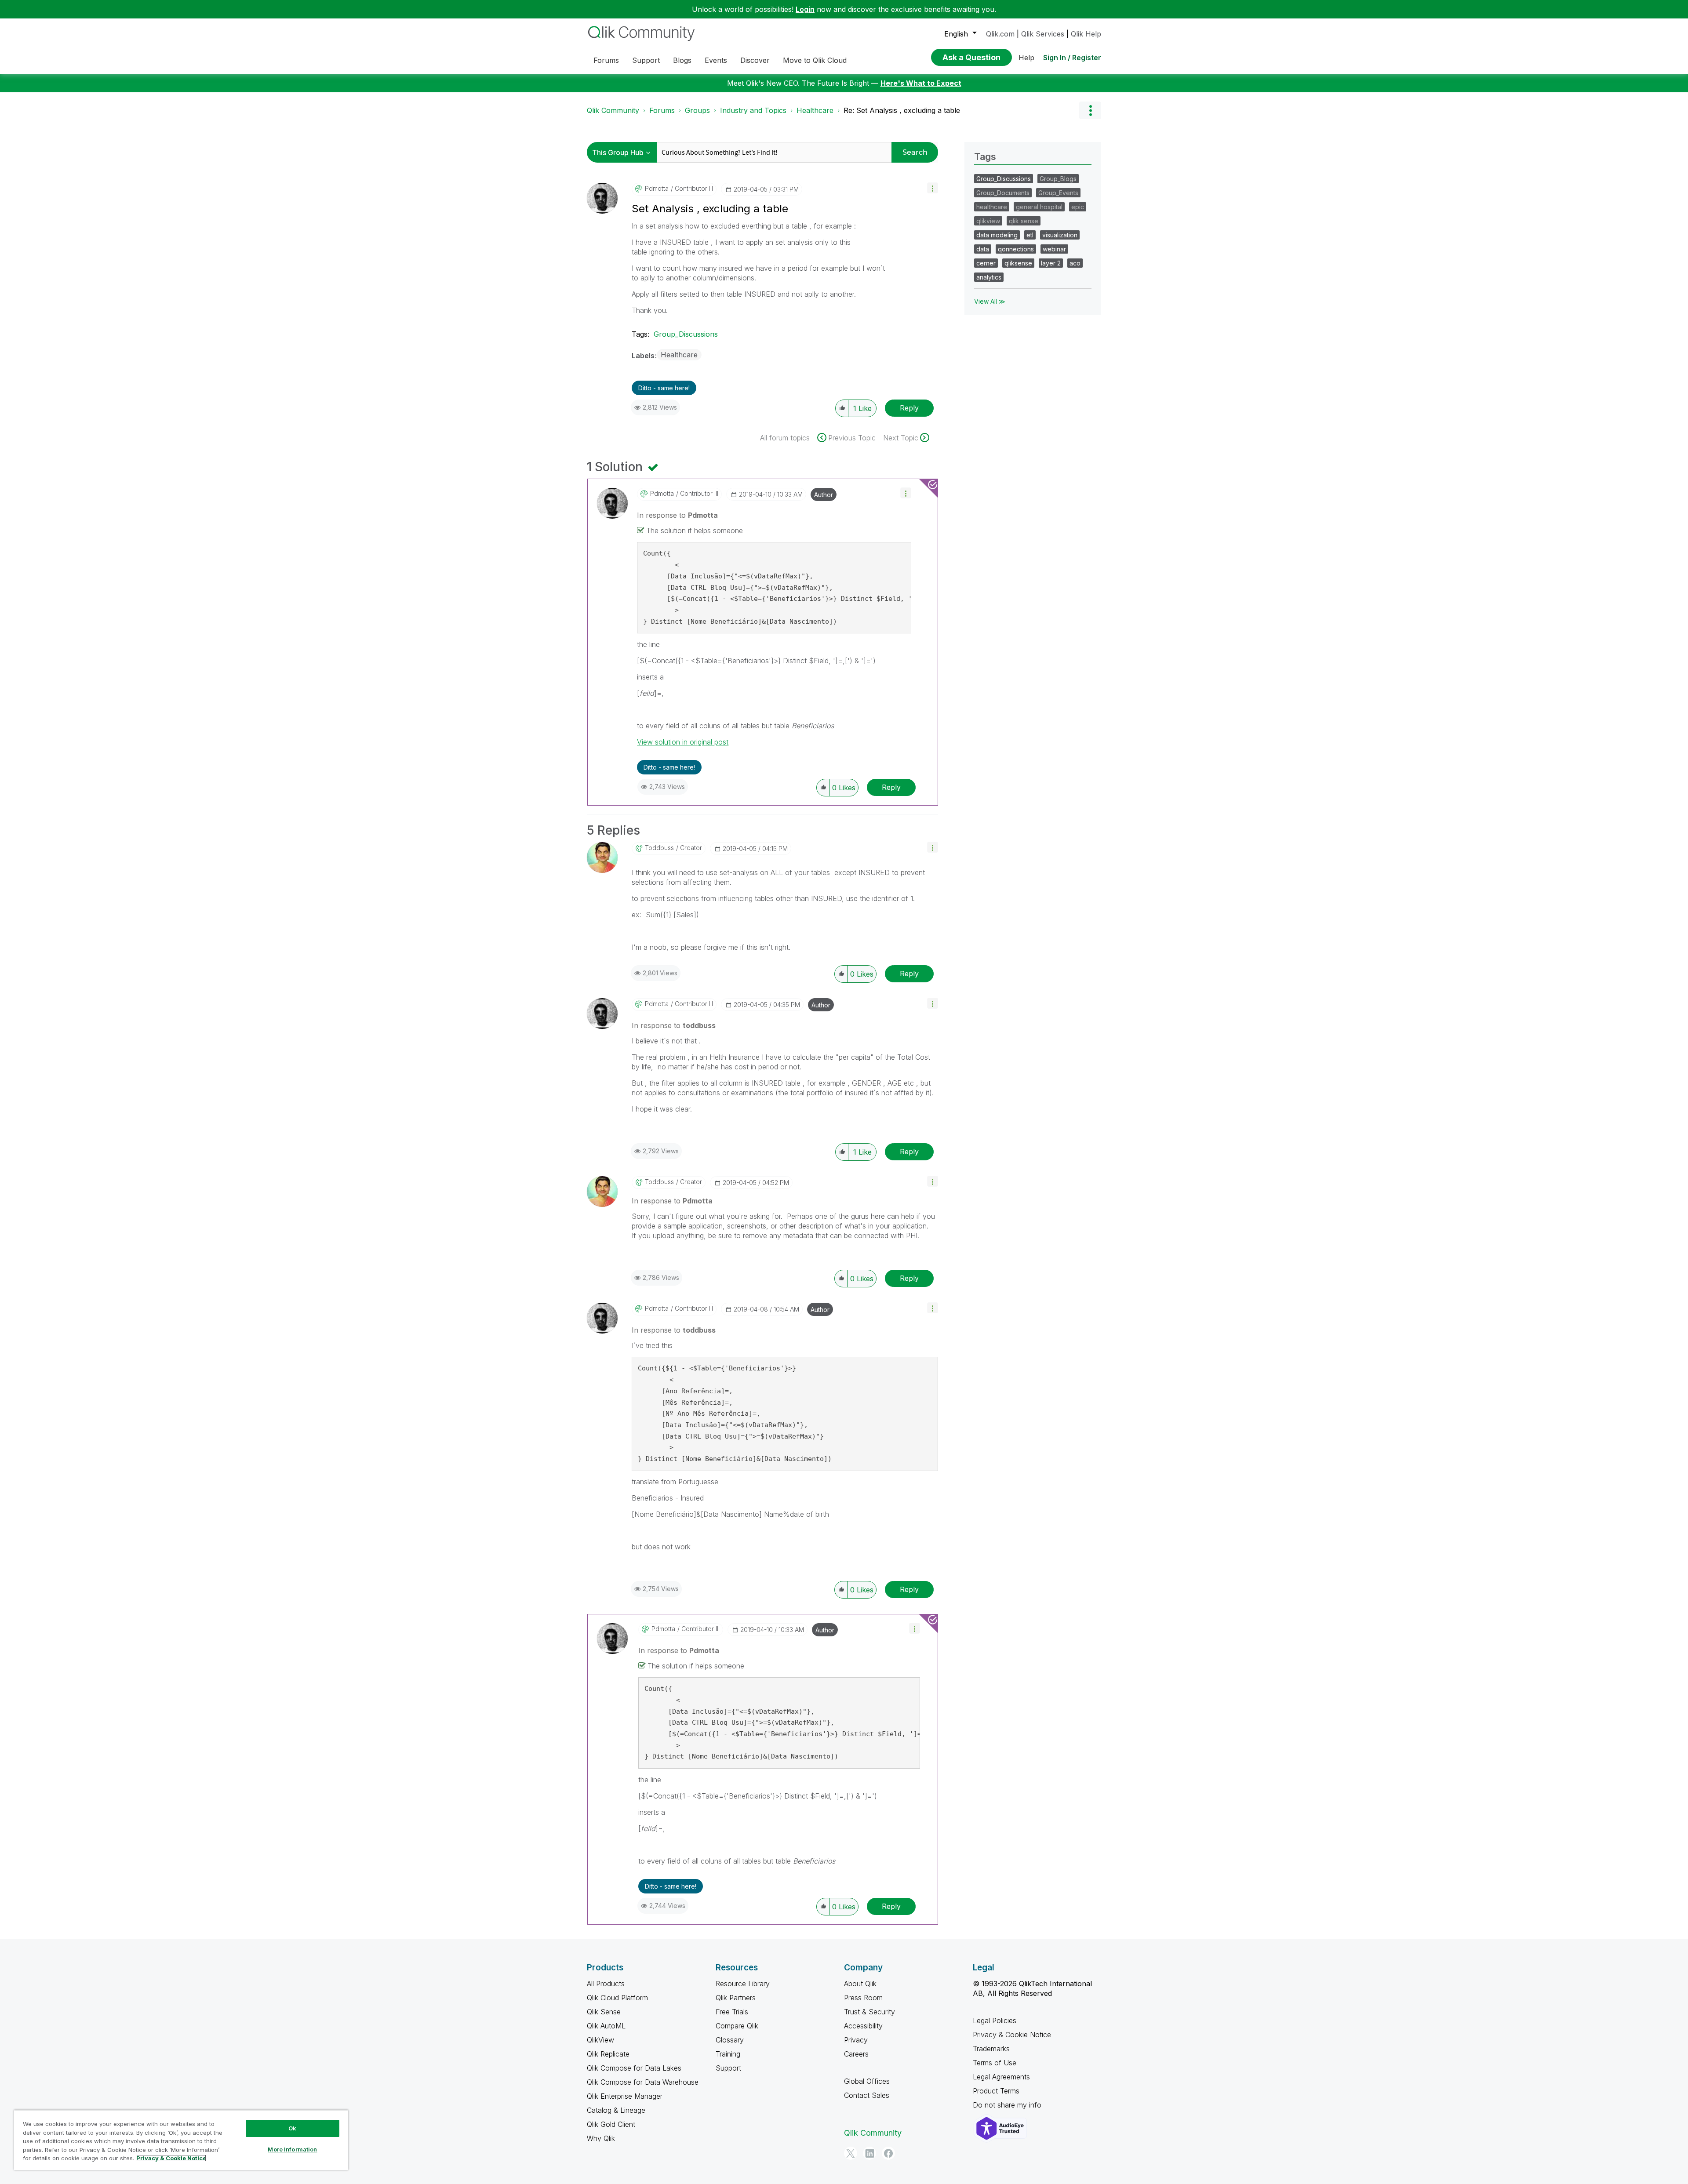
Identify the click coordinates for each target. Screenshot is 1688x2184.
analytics (989, 277)
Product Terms (996, 2091)
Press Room (863, 1998)
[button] (933, 188)
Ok (292, 2128)
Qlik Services (1043, 34)
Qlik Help (1086, 34)
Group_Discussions (686, 334)
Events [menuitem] (716, 60)
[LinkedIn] (869, 2153)
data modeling (997, 235)
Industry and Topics (753, 110)
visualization (1060, 235)
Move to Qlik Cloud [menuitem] (815, 60)
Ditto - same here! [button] (664, 388)
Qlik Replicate (608, 2054)
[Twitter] (851, 2153)
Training (728, 2054)
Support (728, 2068)
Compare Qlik (737, 2026)
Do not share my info (1008, 2105)
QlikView (600, 2040)
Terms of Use (995, 2063)
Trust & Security (869, 2012)
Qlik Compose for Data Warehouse (643, 2082)
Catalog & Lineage (616, 2110)
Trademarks (991, 2049)
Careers (856, 2054)
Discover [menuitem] (755, 60)
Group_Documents (1003, 193)
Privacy (856, 2040)
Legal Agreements (1001, 2077)
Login (805, 9)
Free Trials (732, 2012)
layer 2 (1051, 263)
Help (1026, 58)
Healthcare (815, 110)
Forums (662, 110)
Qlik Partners (736, 1998)
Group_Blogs (1058, 179)
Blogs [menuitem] (682, 60)
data (983, 249)
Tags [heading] (985, 156)
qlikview (988, 221)
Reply (909, 408)
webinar (1054, 249)
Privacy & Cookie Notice (1012, 2035)
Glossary (730, 2040)
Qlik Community (613, 110)
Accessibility (863, 2026)
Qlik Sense (604, 2012)
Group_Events (1058, 193)
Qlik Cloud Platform (617, 1998)
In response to (677, 515)
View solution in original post (683, 742)
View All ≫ (990, 301)
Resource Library (743, 1984)
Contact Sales (867, 2095)
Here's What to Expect (921, 83)
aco (1075, 263)
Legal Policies (995, 2020)
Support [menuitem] (646, 60)
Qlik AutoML (606, 2026)
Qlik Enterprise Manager (625, 2096)
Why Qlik (601, 2138)
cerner (986, 263)
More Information (292, 2149)
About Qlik (860, 1984)
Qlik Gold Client (611, 2124)
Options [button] (1090, 110)
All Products (606, 1984)
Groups (697, 110)
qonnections (1016, 249)
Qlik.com (1000, 34)
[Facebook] (888, 2153)
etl (1030, 235)
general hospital (1039, 207)
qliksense (1018, 263)
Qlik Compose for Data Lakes (634, 2068)
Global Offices (867, 2081)
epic (1078, 207)
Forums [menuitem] (606, 60)
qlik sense (1024, 221)
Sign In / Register (1072, 58)
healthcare (992, 207)
